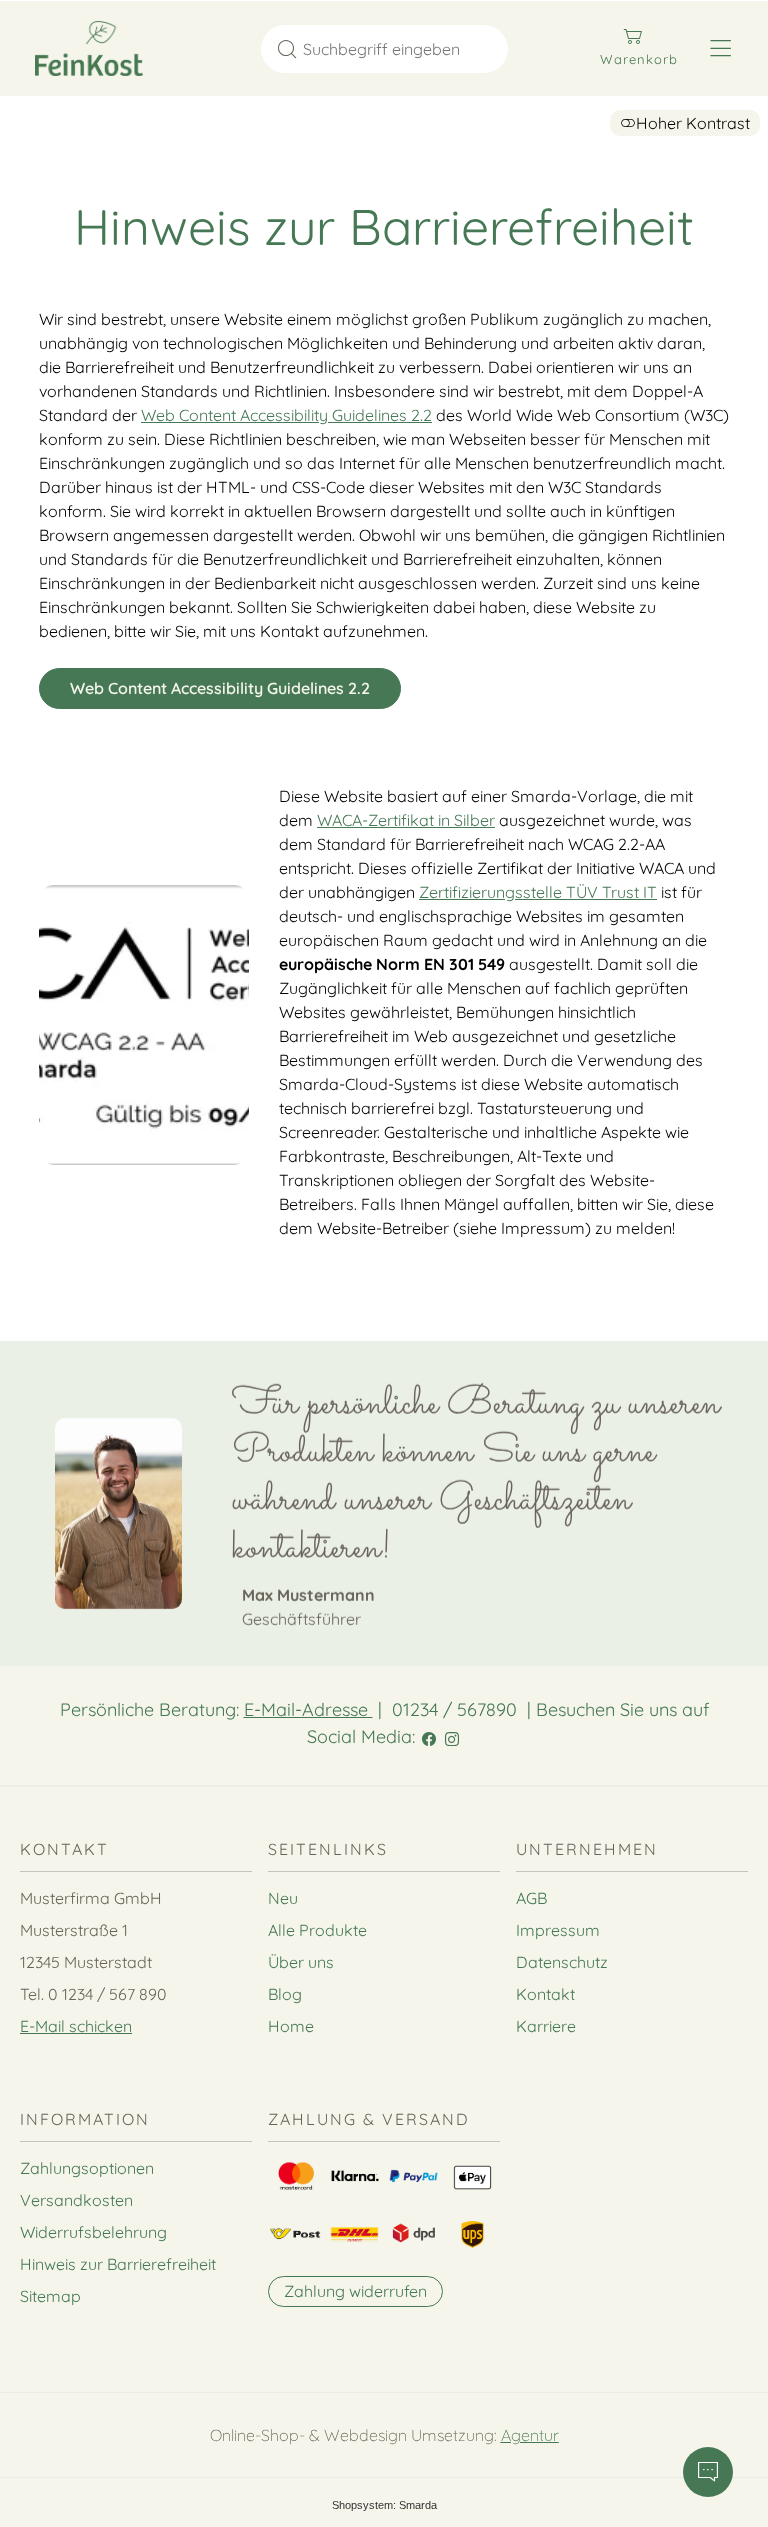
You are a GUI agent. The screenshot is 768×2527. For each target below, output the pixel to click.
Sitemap (50, 2296)
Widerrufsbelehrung (93, 2232)
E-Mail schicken (76, 2026)
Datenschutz (562, 1962)
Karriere (546, 2026)
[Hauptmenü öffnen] (720, 48)
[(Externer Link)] (144, 1025)
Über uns (301, 1962)
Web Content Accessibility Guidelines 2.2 (286, 415)
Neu (283, 1898)
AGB (531, 1898)
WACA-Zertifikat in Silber (406, 820)
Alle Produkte (317, 1930)
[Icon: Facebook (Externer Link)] (429, 1736)
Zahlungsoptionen (87, 2168)
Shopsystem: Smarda (384, 2508)
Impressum (558, 1930)
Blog (285, 1994)
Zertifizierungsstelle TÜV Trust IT (538, 892)
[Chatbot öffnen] (708, 2472)
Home (291, 2026)
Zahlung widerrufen (355, 2291)
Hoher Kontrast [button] (693, 123)
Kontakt (545, 1994)
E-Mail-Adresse (308, 1709)
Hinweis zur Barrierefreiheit (118, 2264)
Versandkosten (76, 2200)
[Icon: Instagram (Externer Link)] (452, 1736)
